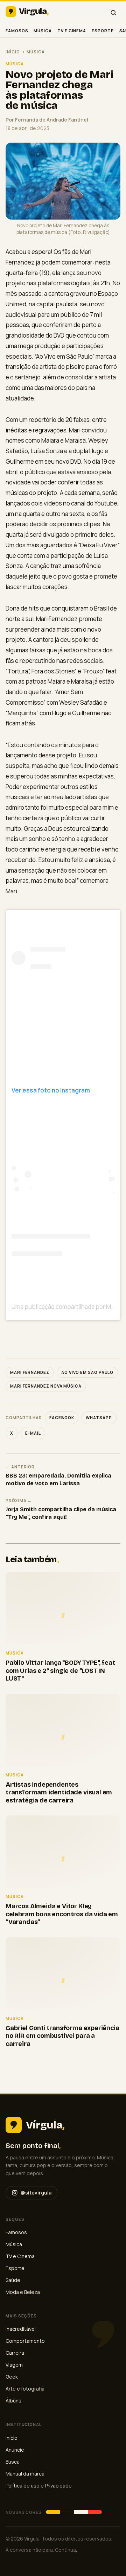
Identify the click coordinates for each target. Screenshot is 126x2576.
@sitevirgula (36, 2193)
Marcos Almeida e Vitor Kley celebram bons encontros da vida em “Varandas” (62, 1914)
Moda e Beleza (23, 2292)
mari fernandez (30, 1372)
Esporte (103, 31)
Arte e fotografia (25, 2389)
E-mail (33, 1433)
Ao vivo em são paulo (87, 1372)
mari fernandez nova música (46, 1386)
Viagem (14, 2365)
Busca (13, 2462)
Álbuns (13, 2401)
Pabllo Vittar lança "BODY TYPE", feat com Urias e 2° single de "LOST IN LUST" (60, 1671)
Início (13, 52)
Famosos (17, 31)
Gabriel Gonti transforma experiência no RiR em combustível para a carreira (62, 2036)
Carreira (15, 2353)
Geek (12, 2377)
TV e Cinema (72, 31)
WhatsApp (99, 1418)
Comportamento (25, 2341)
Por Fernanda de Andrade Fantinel (47, 120)
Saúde (13, 2280)
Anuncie (15, 2450)
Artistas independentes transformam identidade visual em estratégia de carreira (59, 1792)
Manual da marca (25, 2474)
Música (43, 31)
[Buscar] (113, 13)
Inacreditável (21, 2329)
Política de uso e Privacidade (39, 2486)
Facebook (62, 1418)
